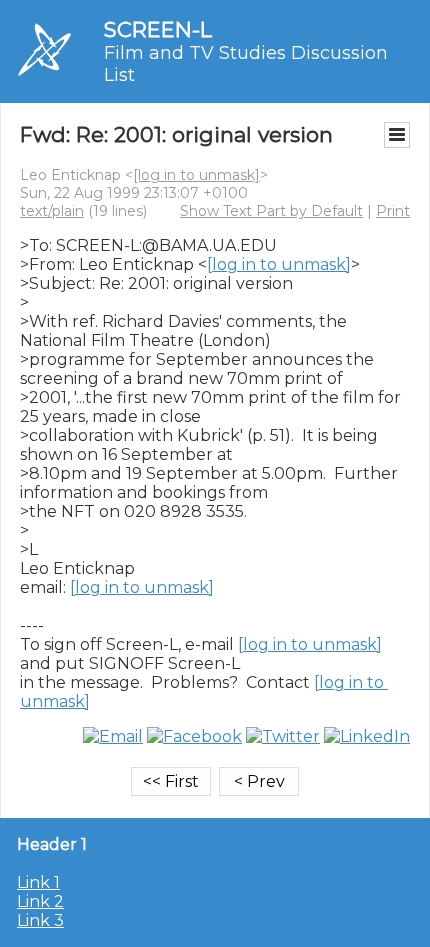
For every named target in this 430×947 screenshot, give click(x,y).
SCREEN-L (158, 29)
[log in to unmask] (196, 175)
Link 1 (38, 882)
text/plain (52, 211)
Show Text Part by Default (271, 211)
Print (393, 211)
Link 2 (40, 901)
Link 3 (40, 920)
